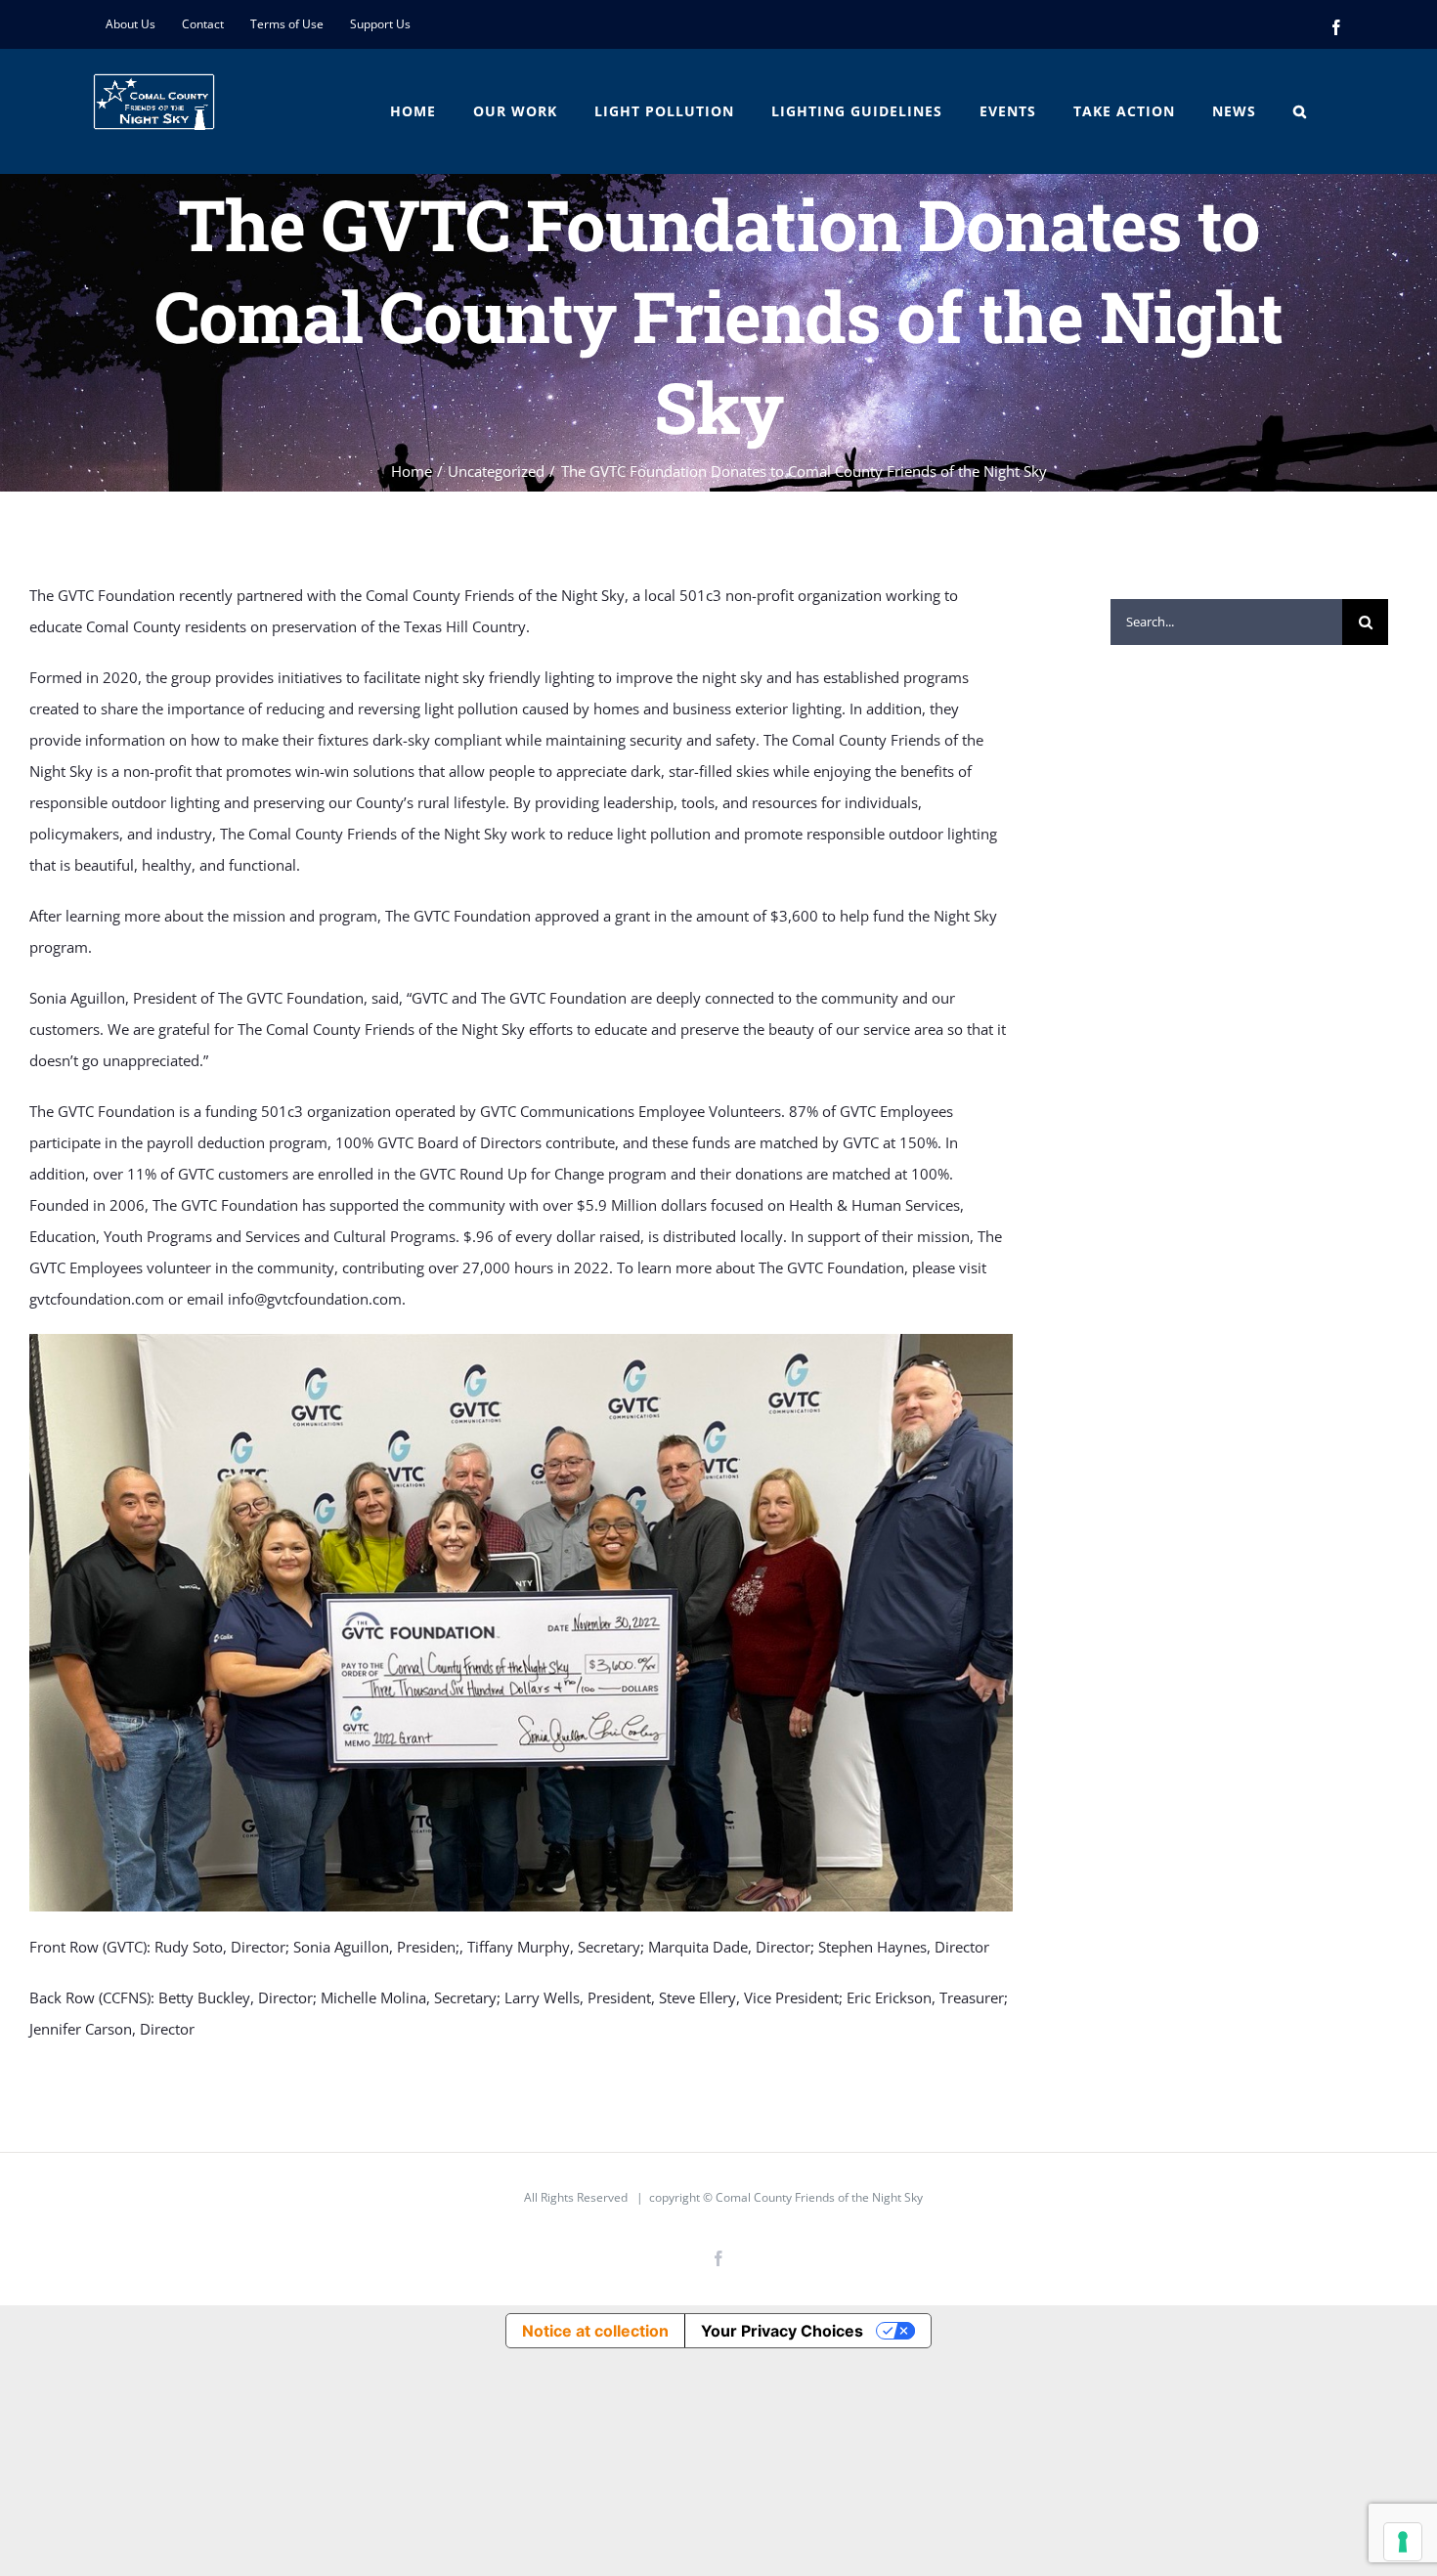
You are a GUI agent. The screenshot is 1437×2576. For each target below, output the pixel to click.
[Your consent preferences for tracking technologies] (1403, 2542)
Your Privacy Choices (782, 2331)
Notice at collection (595, 2331)
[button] (1300, 111)
